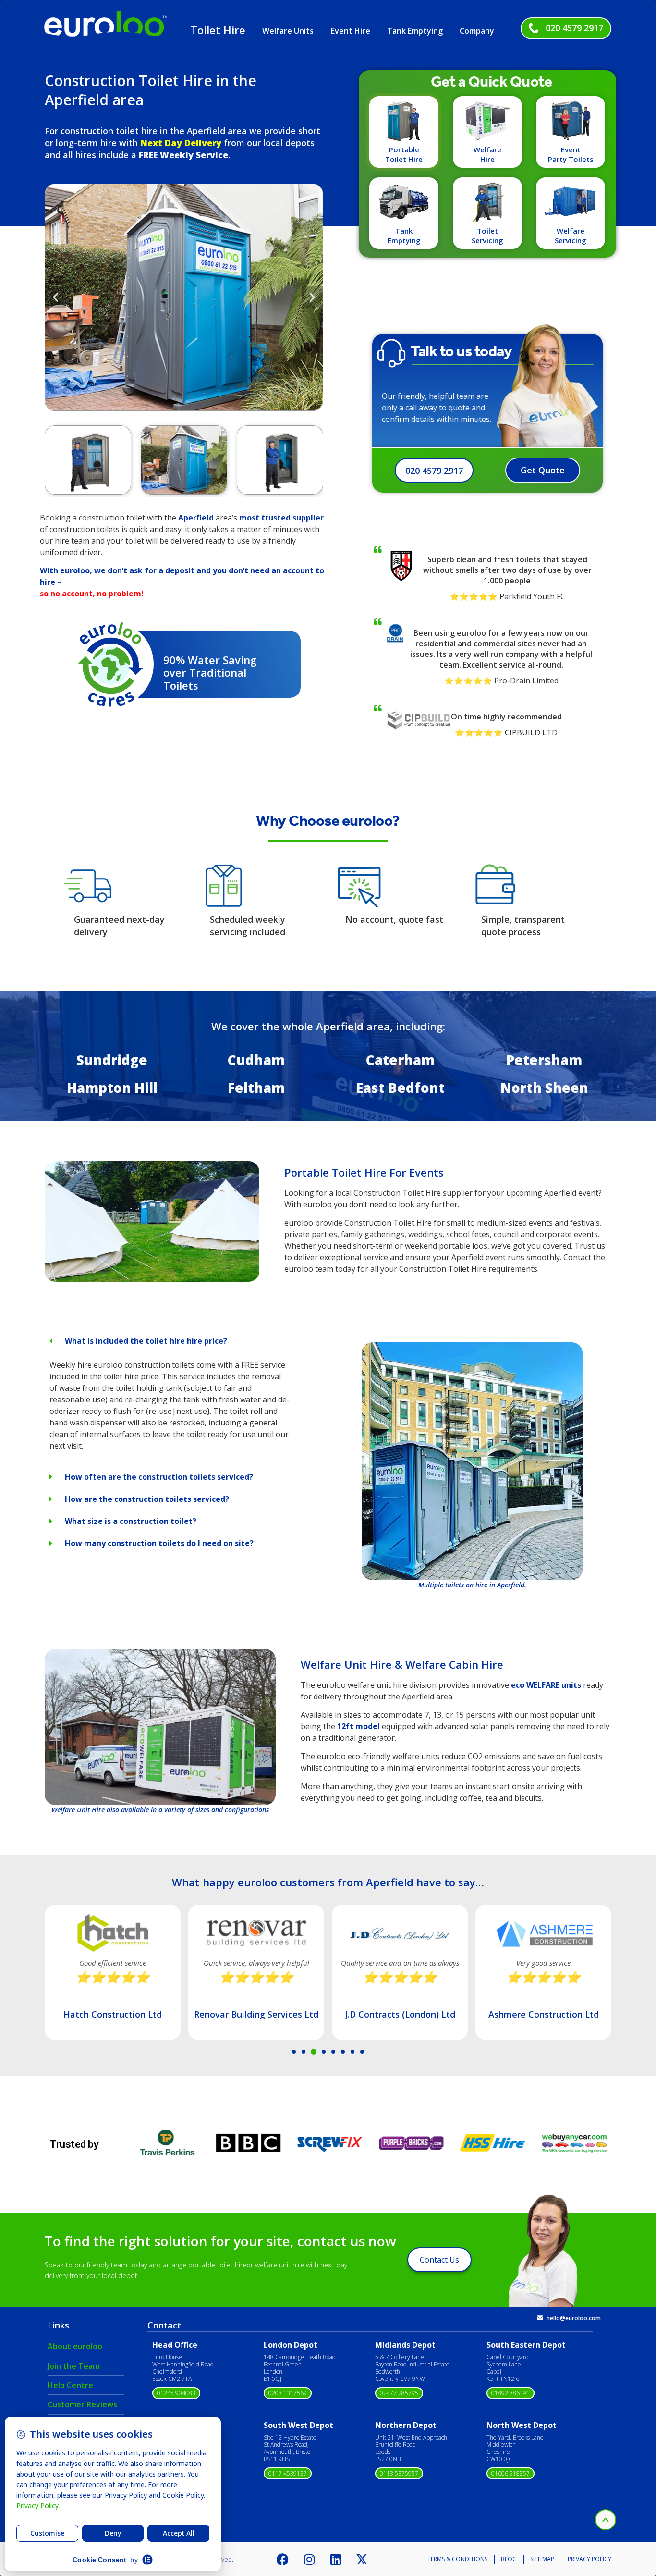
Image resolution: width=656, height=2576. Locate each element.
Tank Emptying (415, 31)
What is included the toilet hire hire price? (146, 1341)
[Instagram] (309, 2559)
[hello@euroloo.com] (540, 2318)
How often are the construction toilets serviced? (159, 1477)
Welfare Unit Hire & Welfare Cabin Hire (402, 1664)
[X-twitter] (362, 2559)
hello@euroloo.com (574, 2318)
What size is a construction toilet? (131, 1521)
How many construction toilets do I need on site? (159, 1543)
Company (477, 31)
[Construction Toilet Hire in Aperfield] (152, 1279)
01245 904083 (176, 2393)
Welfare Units (288, 31)
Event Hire (351, 31)
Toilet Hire (218, 30)
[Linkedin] (336, 2559)
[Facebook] (283, 2559)
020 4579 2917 (574, 28)
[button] (55, 297)
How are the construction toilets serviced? (147, 1499)
